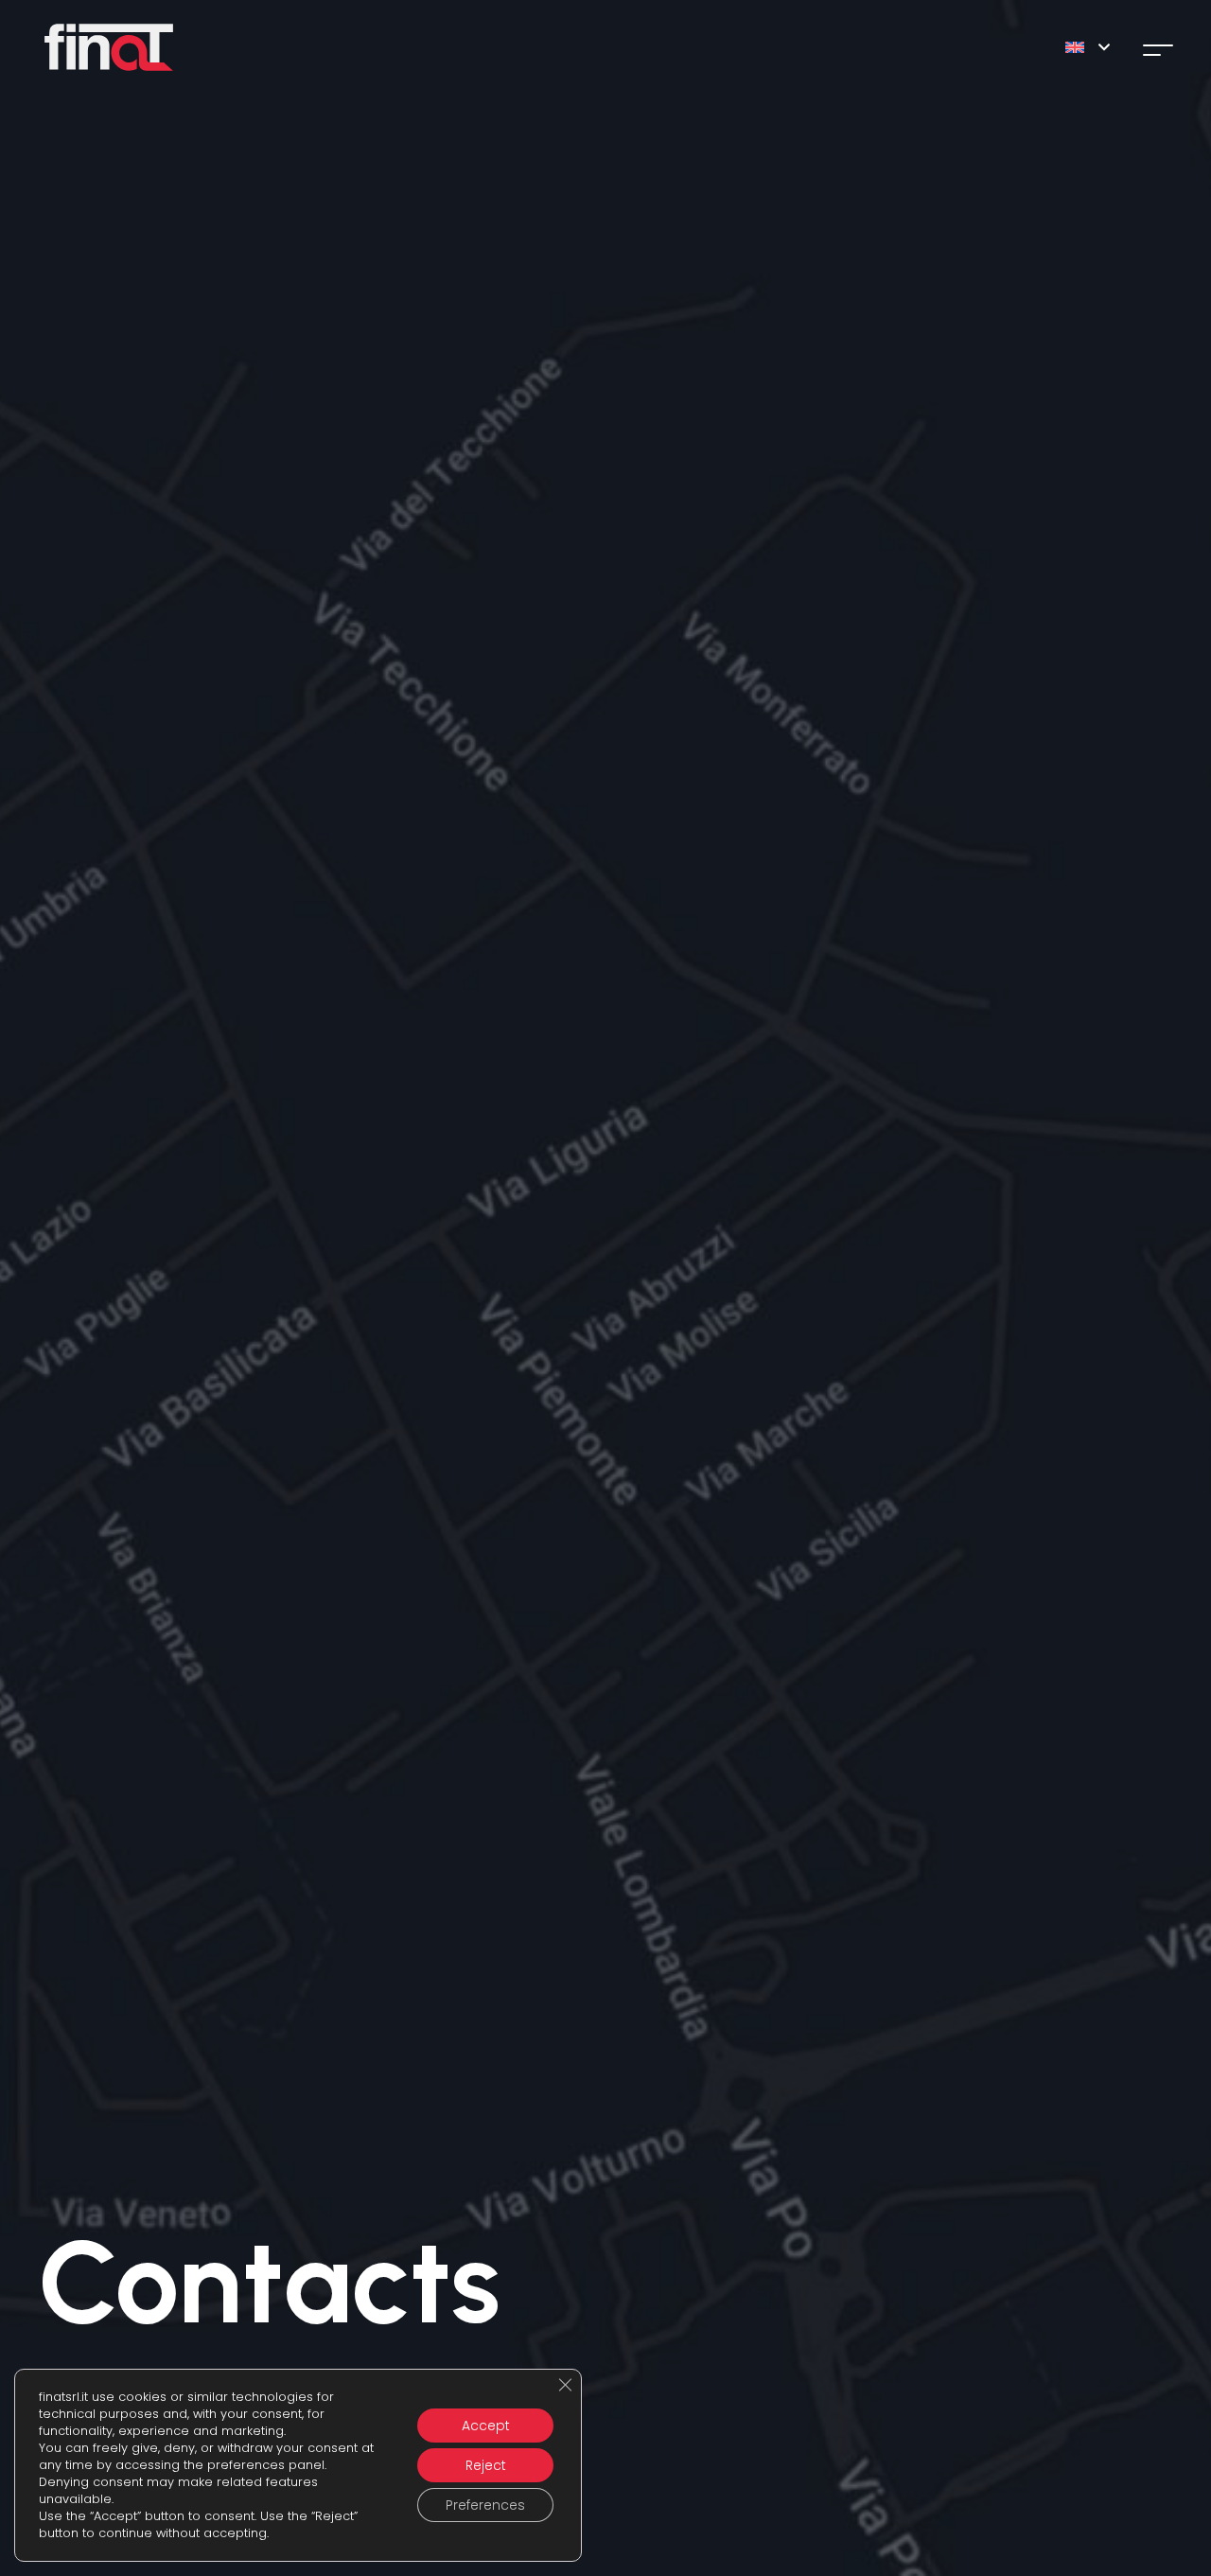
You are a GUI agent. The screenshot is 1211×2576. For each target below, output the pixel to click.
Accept (486, 2426)
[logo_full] (109, 47)
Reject (486, 2465)
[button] (1087, 47)
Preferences (485, 2505)
